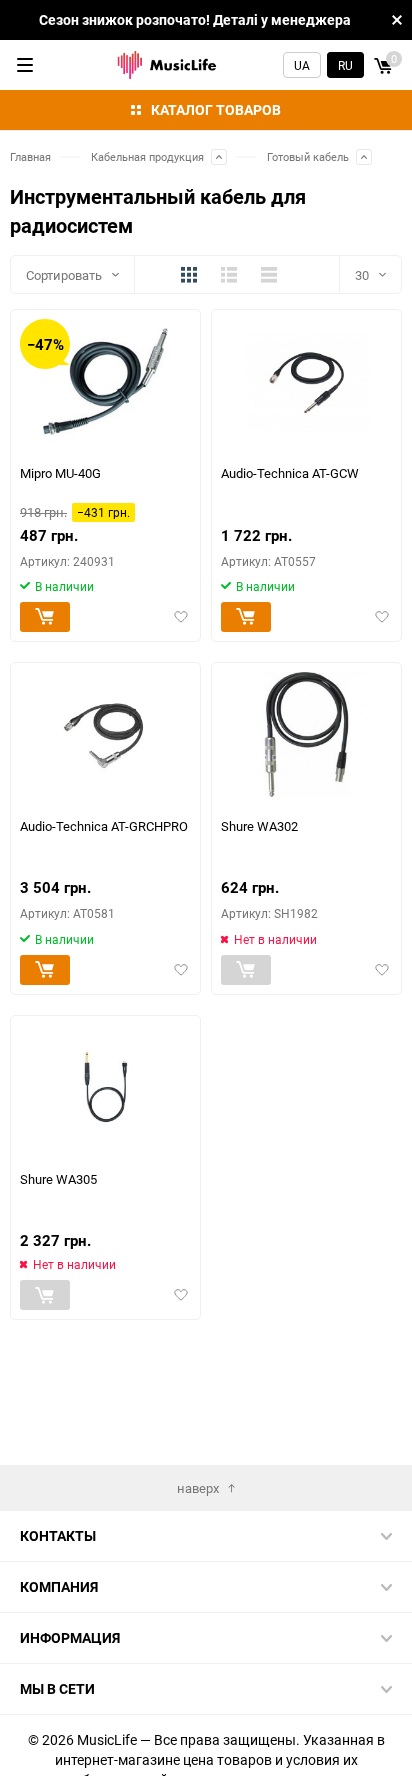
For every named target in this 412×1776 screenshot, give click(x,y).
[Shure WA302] (306, 734)
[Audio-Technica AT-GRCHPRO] (105, 734)
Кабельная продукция (147, 156)
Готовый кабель (308, 156)
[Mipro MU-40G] (105, 381)
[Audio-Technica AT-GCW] (306, 381)
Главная (30, 156)
